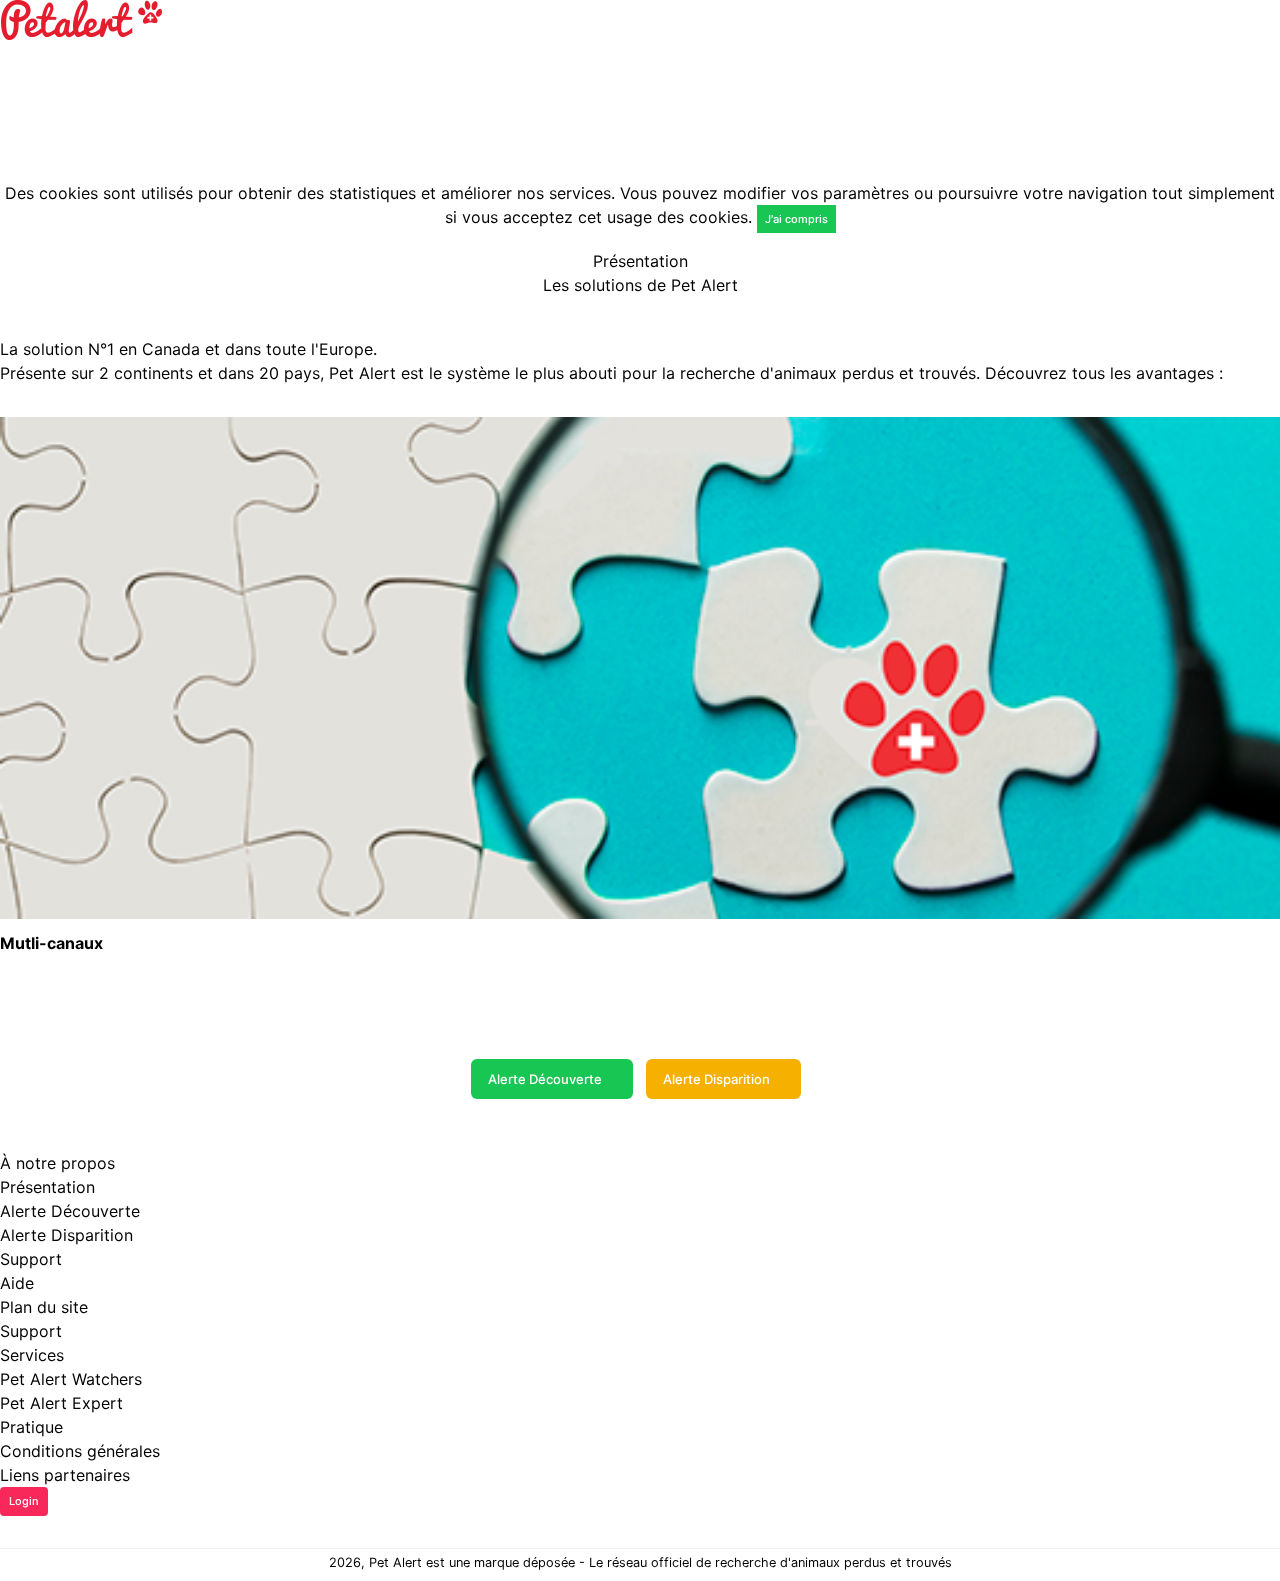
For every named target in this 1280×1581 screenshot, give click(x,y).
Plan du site (44, 1307)
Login (24, 1501)
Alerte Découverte (545, 1079)
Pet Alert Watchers (71, 1379)
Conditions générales (80, 1451)
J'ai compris (796, 219)
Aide (17, 1283)
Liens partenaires (65, 1475)
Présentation (47, 1187)
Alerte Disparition (716, 1079)
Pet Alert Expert (61, 1403)
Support (31, 1331)
